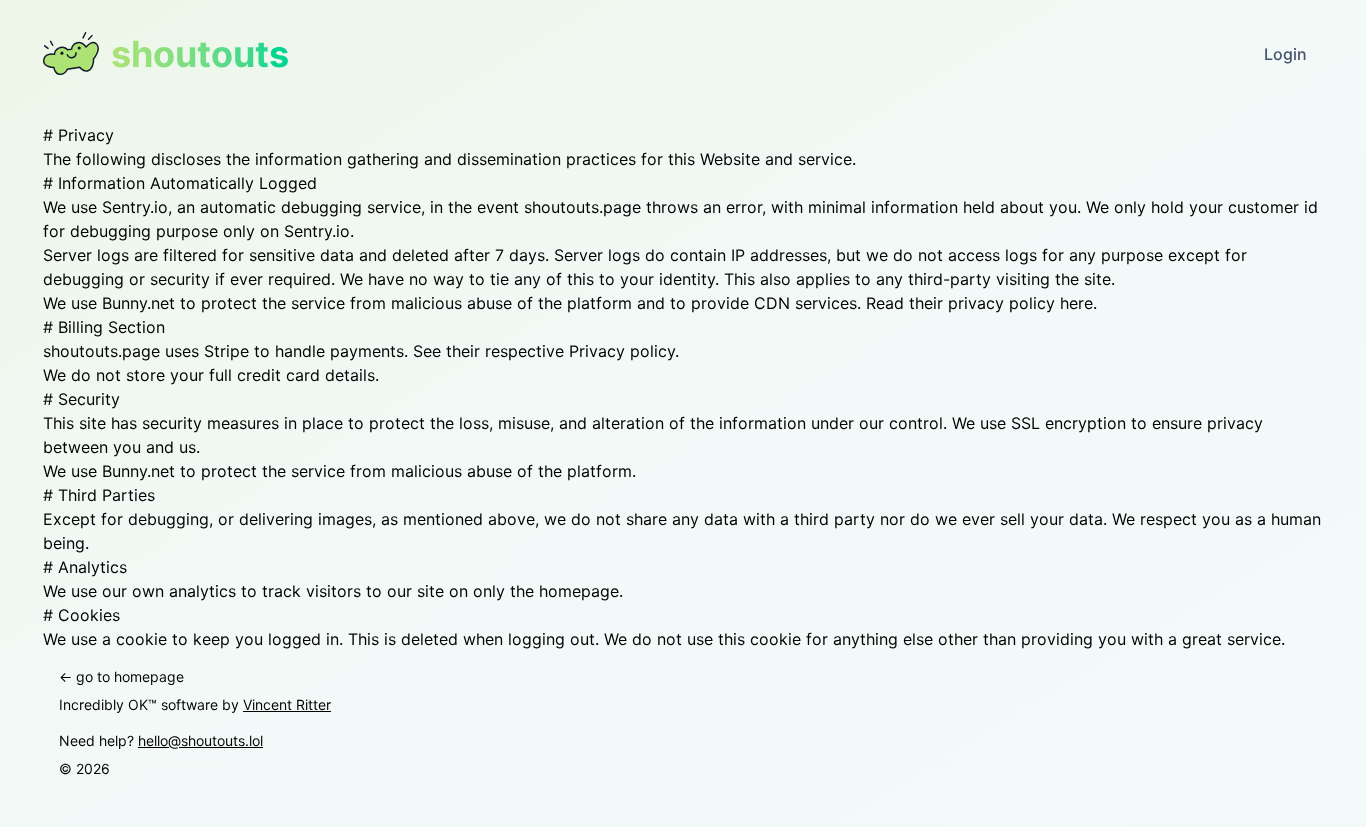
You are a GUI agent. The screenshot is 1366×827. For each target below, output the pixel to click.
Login (1285, 54)
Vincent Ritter (287, 704)
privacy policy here (1020, 303)
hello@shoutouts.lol (200, 740)
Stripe (226, 351)
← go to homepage (121, 676)
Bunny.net (138, 471)
